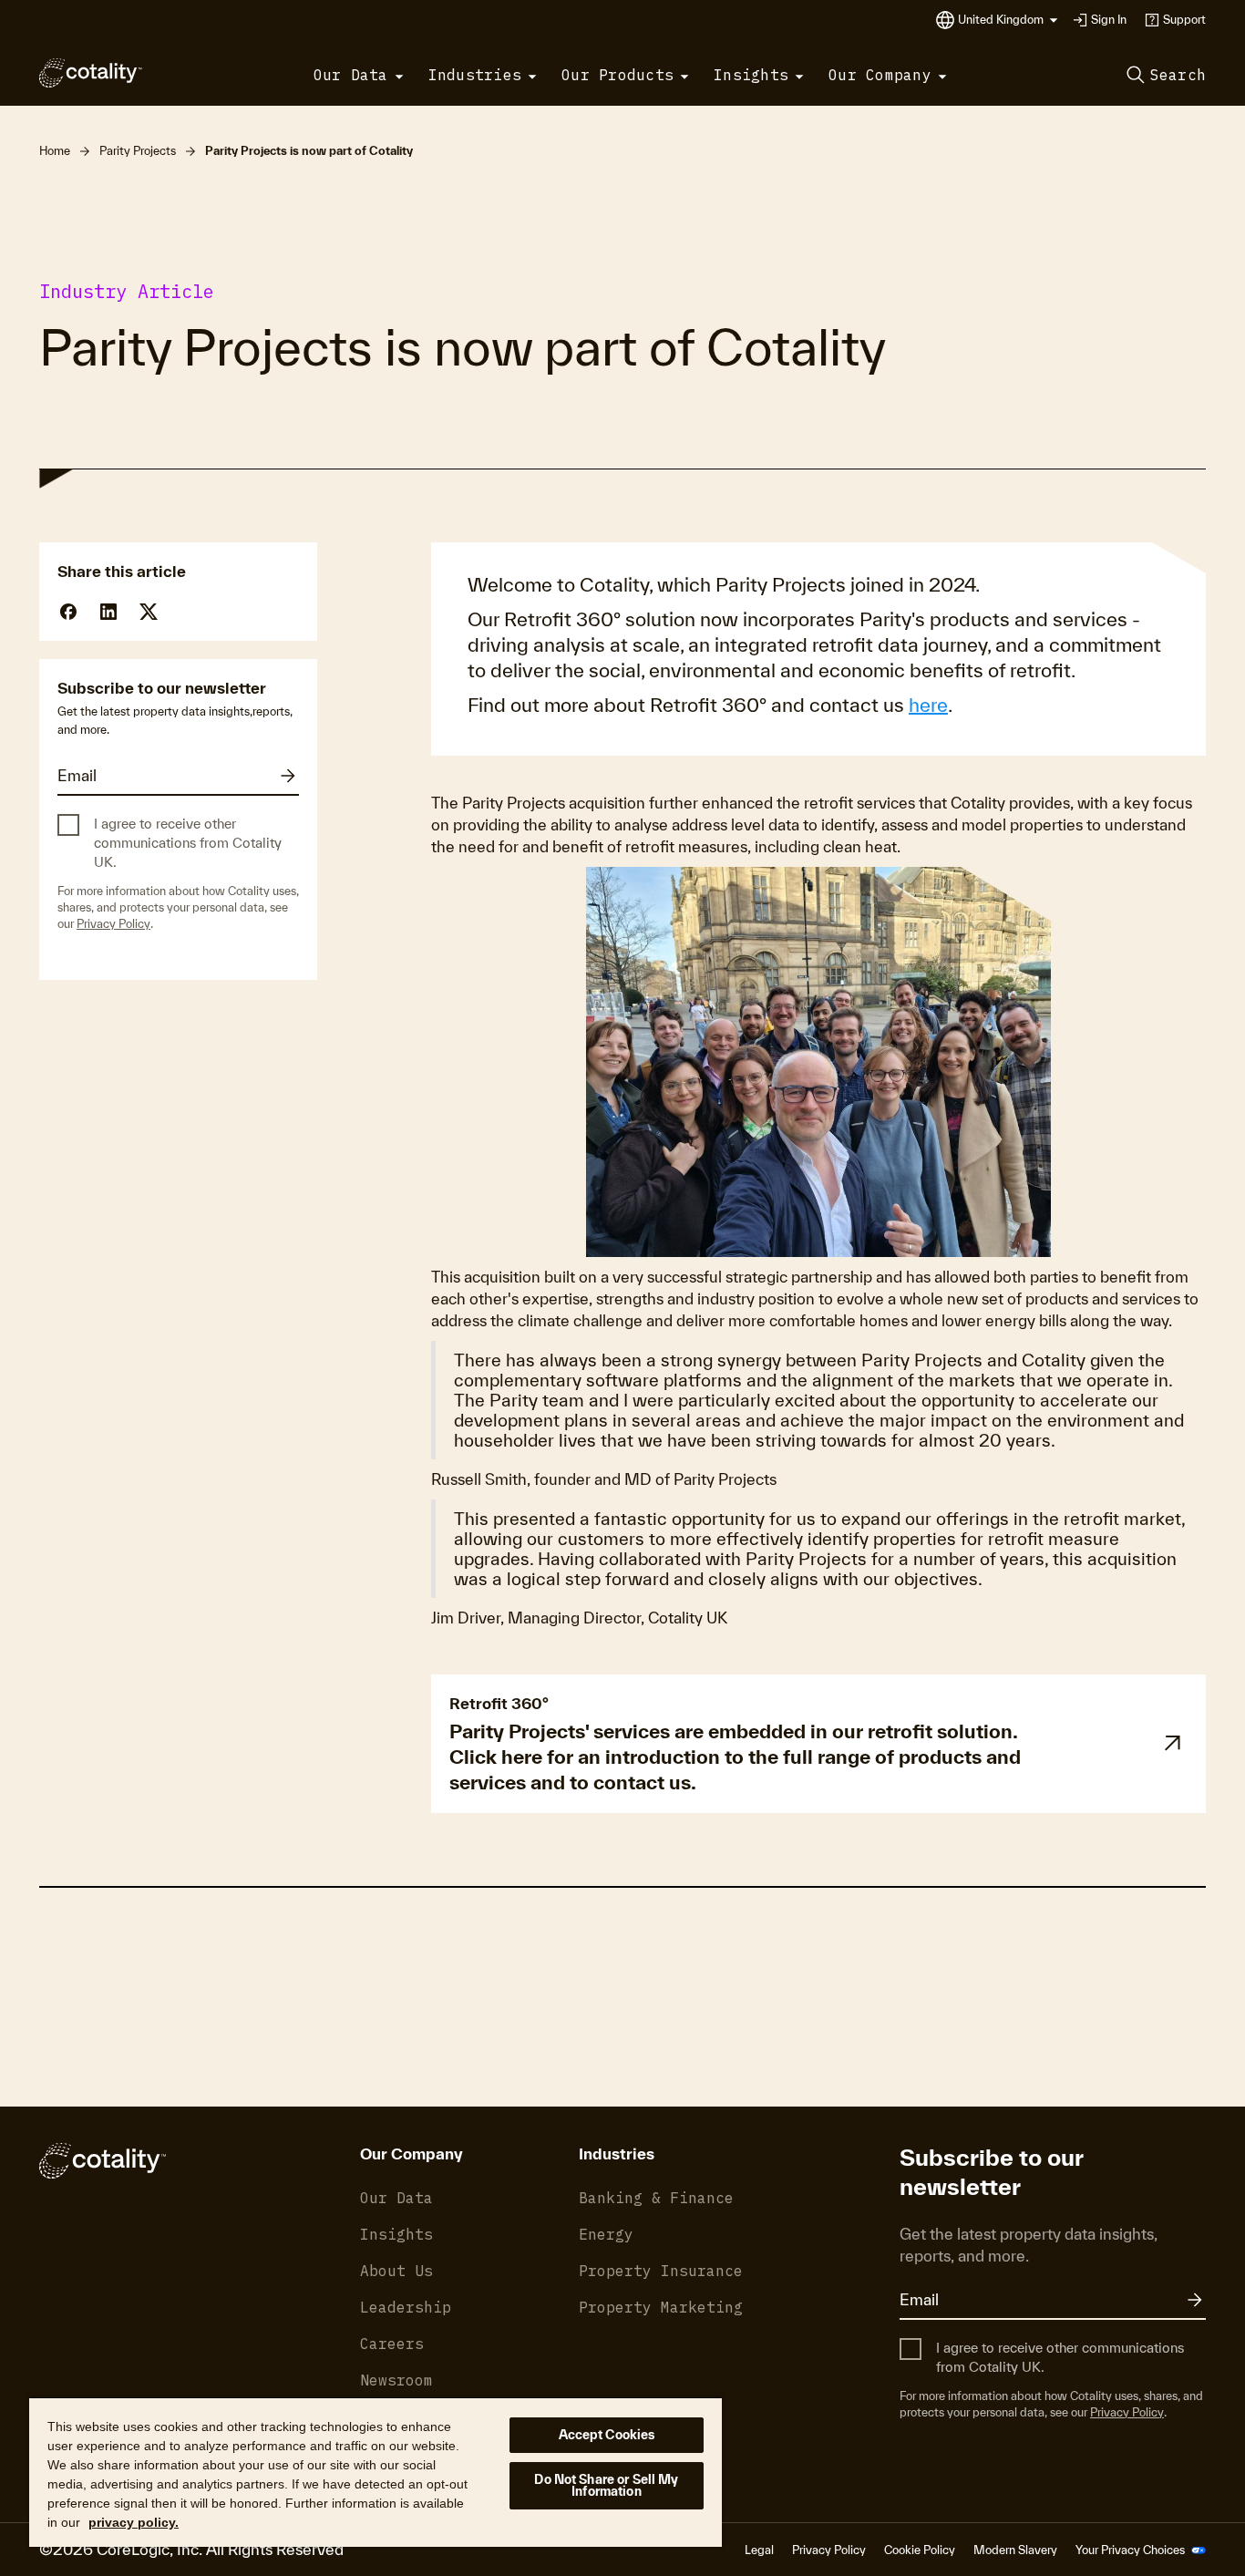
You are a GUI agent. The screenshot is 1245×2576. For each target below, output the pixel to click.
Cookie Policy (920, 2550)
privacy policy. (134, 2522)
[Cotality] (91, 73)
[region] (376, 2472)
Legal (759, 2550)
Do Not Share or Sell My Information (606, 2485)
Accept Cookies (607, 2435)
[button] (1008, 20)
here (928, 705)
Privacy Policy (113, 924)
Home (55, 151)
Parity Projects (138, 151)
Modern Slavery (1015, 2550)
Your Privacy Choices (1132, 2550)
